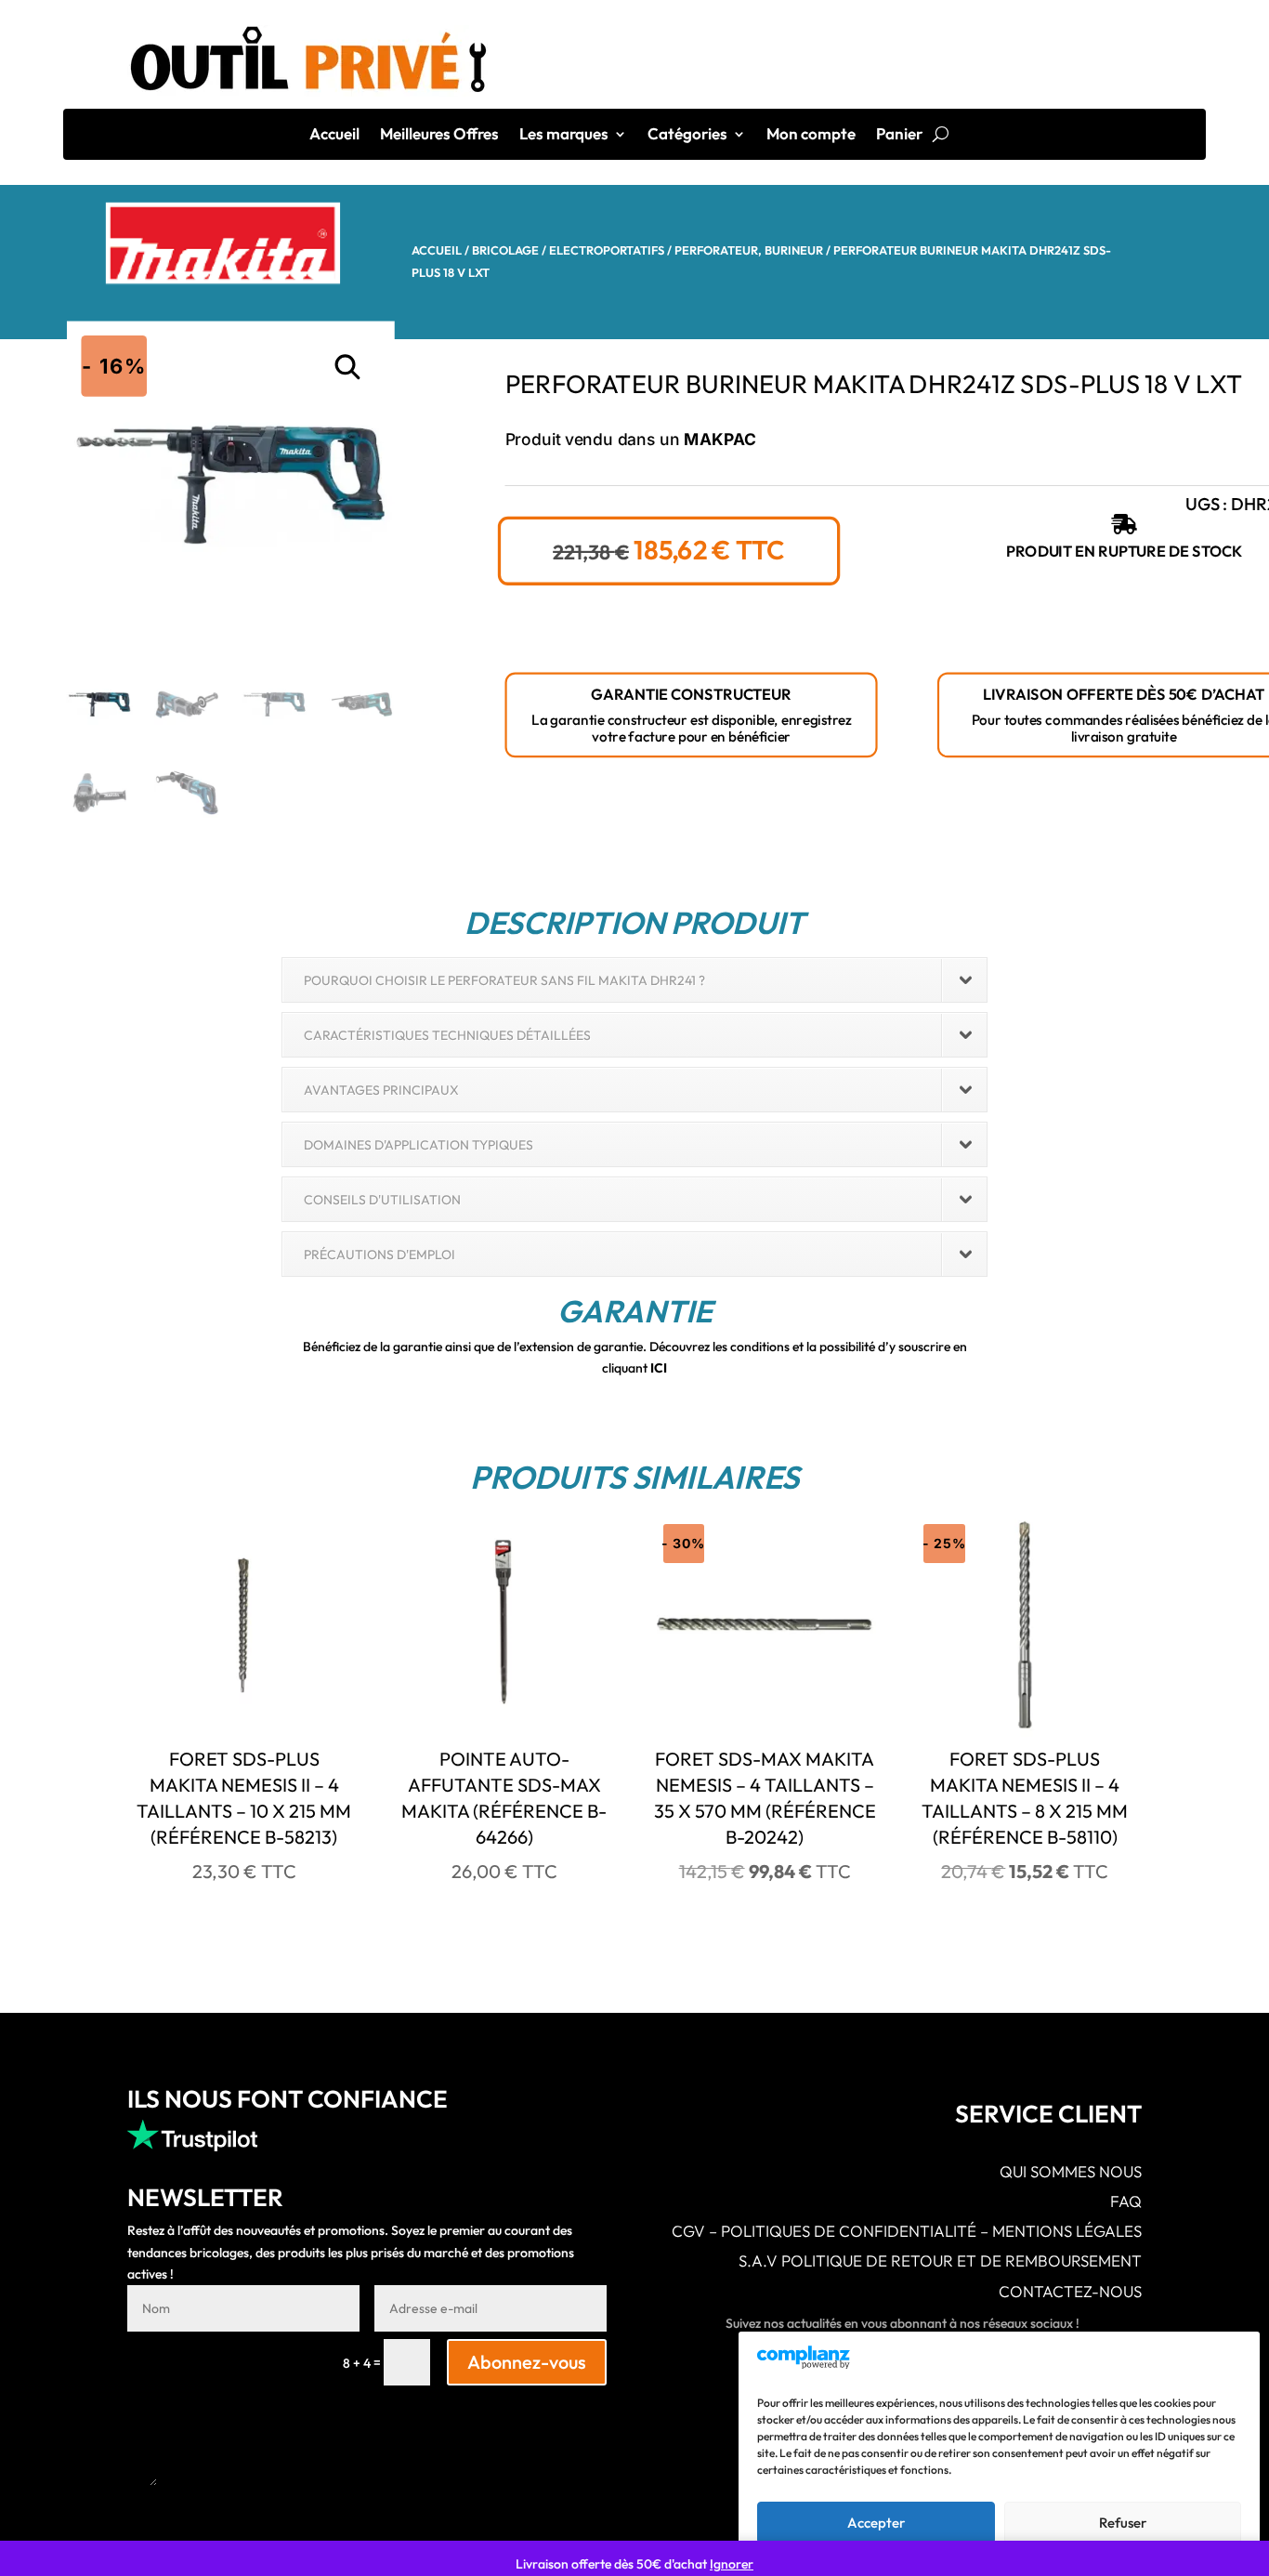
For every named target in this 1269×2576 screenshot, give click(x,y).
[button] (349, 368)
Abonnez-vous (527, 2362)
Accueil (334, 135)
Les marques (564, 135)
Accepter (876, 2523)
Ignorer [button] (732, 2564)
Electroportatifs (607, 250)
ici (659, 1368)
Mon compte (811, 135)
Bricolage (505, 250)
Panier (899, 135)
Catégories (687, 135)
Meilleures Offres (439, 135)
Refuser (1123, 2523)
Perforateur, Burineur (749, 250)
